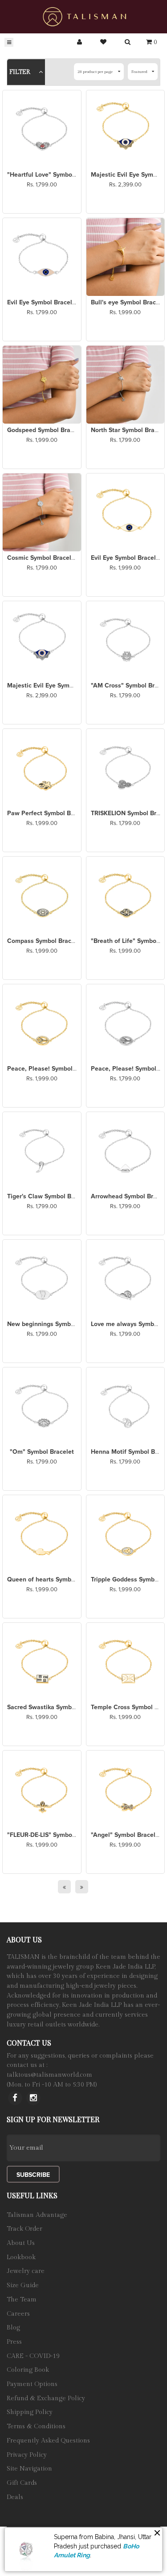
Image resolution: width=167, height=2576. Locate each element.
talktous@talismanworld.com (49, 2075)
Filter (21, 72)
